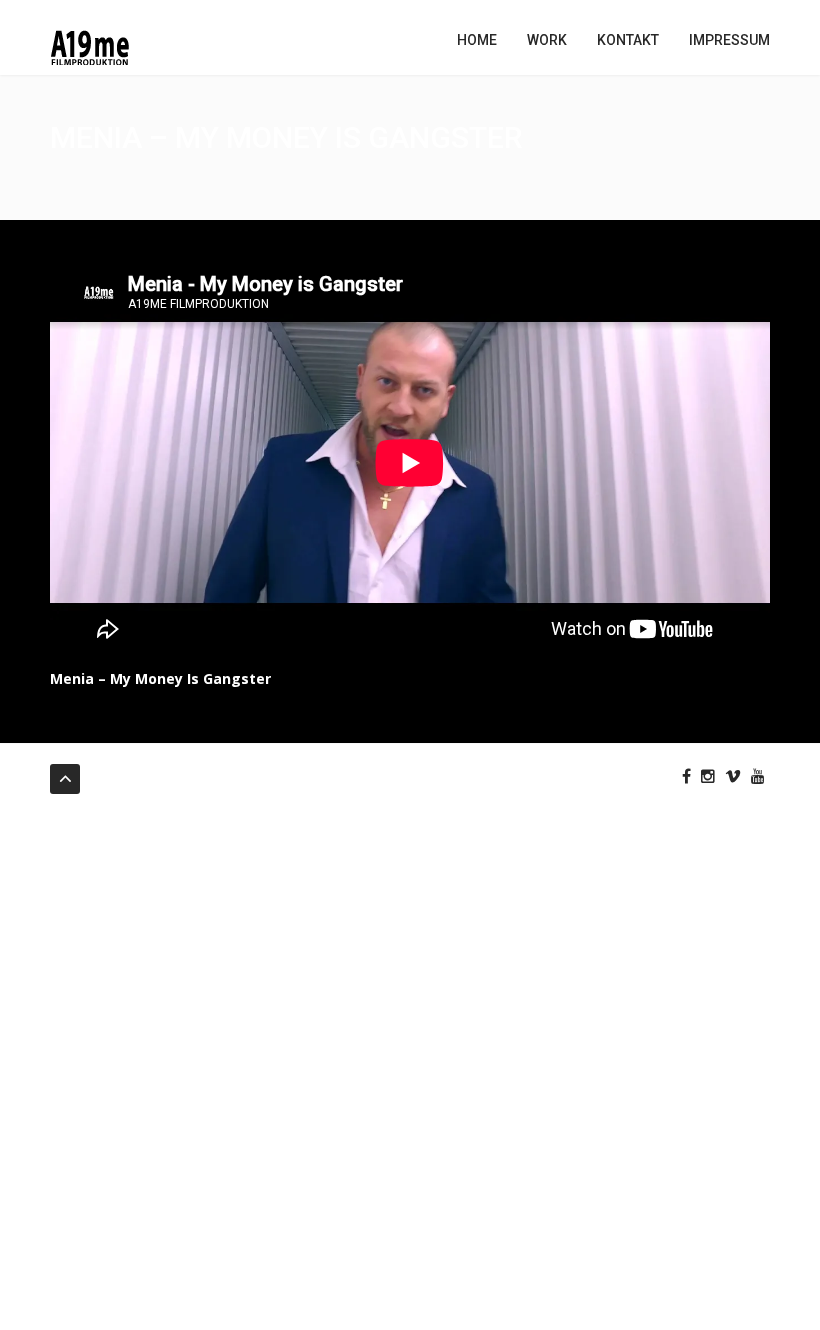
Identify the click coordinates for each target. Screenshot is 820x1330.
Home (477, 40)
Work (547, 40)
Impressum (729, 40)
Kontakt (628, 40)
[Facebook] (686, 776)
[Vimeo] (733, 776)
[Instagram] (708, 776)
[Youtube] (758, 776)
